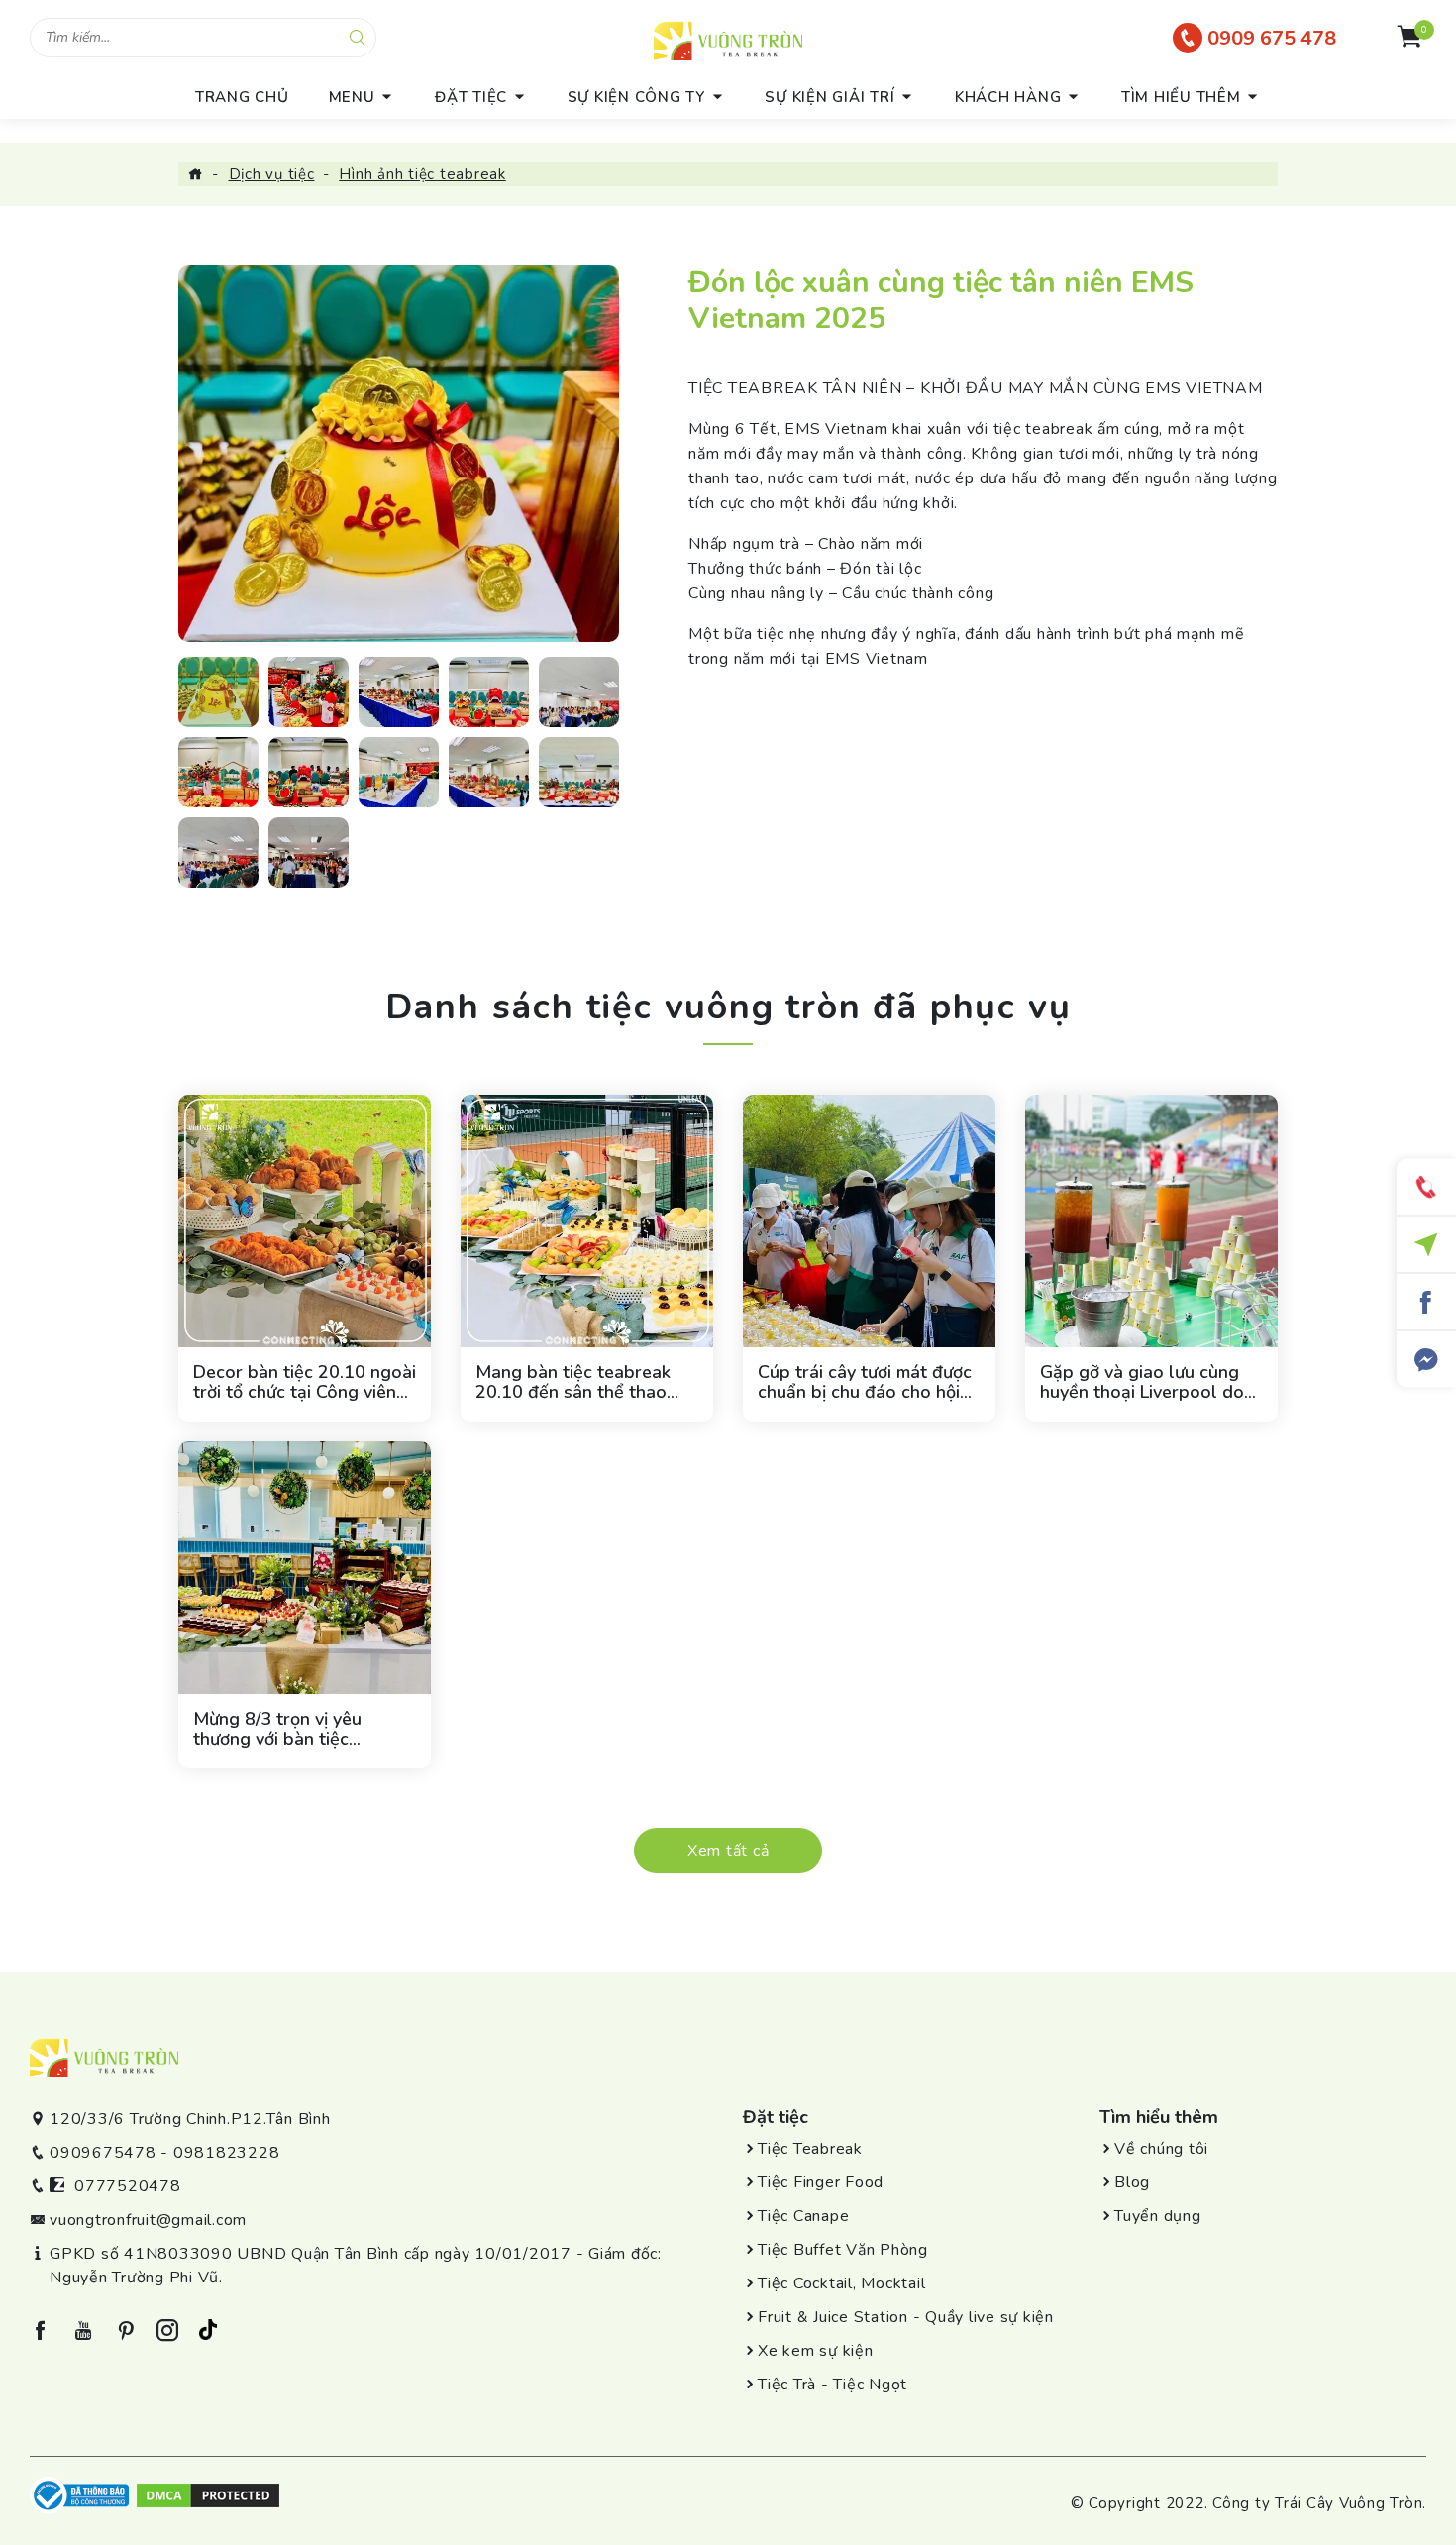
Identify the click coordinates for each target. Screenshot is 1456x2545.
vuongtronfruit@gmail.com (148, 2220)
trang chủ (242, 97)
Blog (1132, 2182)
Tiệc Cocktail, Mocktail (841, 2283)
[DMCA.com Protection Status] (208, 2493)
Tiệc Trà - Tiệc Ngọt (832, 2385)
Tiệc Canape (803, 2216)
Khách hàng (1008, 97)
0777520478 (128, 2186)
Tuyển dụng (1158, 2216)
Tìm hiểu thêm (1181, 97)
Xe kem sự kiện (816, 2351)
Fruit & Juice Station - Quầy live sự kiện (906, 2317)
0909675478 (103, 2153)
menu (352, 97)
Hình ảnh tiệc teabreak (422, 174)
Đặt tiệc (471, 97)
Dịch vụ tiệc (272, 174)
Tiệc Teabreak (810, 2149)
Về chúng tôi (1161, 2149)
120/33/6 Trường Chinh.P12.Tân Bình (190, 2119)
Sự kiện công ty (636, 97)
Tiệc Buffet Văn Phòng (843, 2250)
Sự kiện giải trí (830, 97)
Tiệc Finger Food (821, 2182)
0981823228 (227, 2153)
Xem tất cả (728, 1851)
